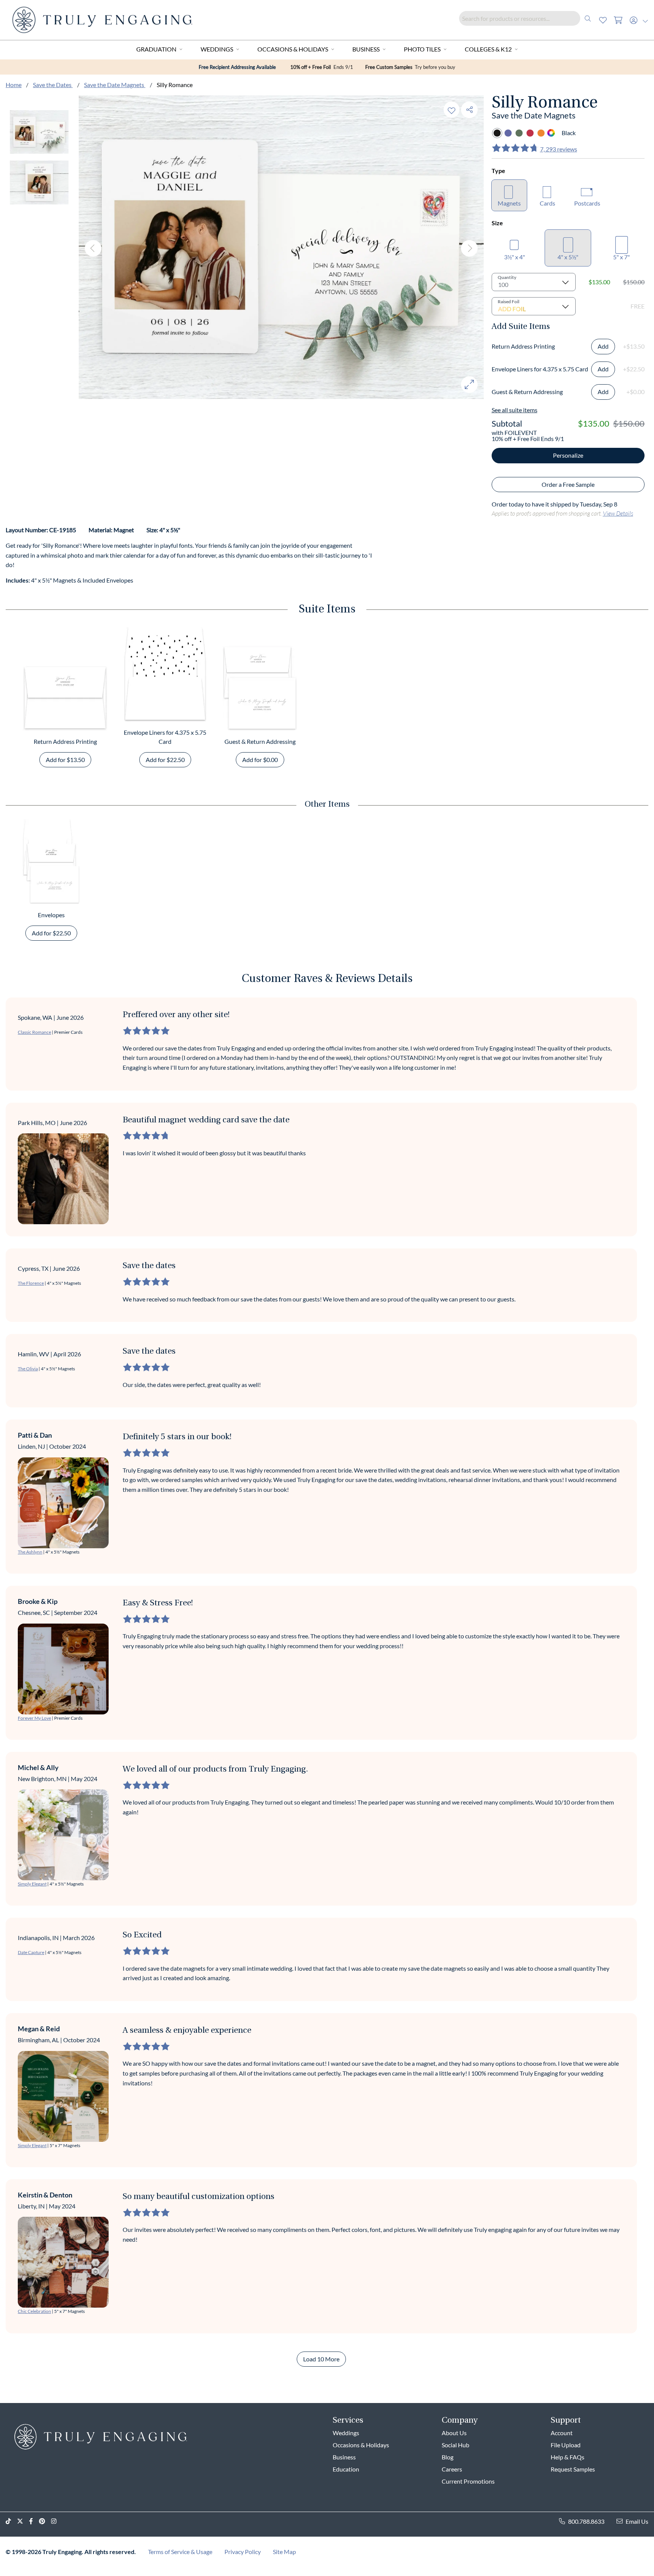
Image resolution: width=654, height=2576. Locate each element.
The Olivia (28, 1369)
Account (562, 2433)
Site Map (284, 2552)
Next (469, 248)
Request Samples (573, 2469)
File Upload (566, 2445)
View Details (618, 513)
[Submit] (588, 18)
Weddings (217, 49)
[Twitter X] (23, 2521)
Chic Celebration (34, 2311)
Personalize (568, 455)
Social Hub (455, 2445)
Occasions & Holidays (293, 49)
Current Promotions (468, 2481)
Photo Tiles (422, 49)
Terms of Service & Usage (180, 2552)
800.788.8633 (586, 2521)
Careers (452, 2469)
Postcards (587, 203)
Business (366, 49)
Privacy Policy (243, 2552)
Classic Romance (34, 1032)
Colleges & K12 (488, 49)
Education (346, 2469)
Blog (448, 2457)
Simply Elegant (32, 1884)
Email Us (637, 2521)
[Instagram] (57, 2521)
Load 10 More (321, 2359)
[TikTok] (11, 2521)
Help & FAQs (568, 2457)
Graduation (156, 49)
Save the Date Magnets (115, 85)
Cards (547, 203)
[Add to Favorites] (452, 110)
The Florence (31, 1283)
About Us (454, 2433)
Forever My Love (34, 1718)
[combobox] (527, 18)
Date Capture (31, 1952)
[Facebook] (34, 2521)
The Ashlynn (30, 1552)
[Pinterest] (45, 2521)
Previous (93, 248)
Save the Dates (53, 85)
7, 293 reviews (559, 149)
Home (14, 85)
